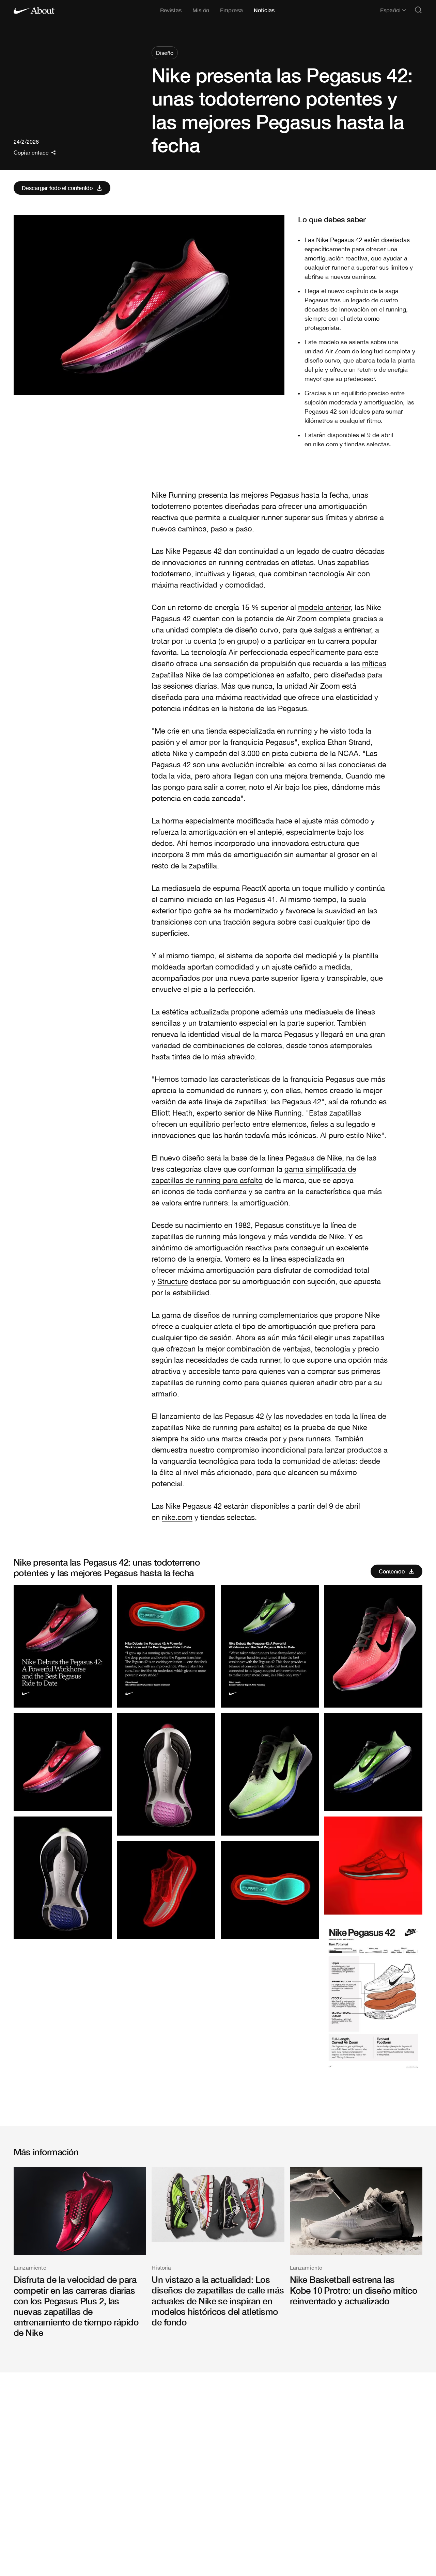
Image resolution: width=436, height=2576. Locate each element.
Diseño (165, 53)
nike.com (177, 1517)
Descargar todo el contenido (57, 188)
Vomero (238, 1259)
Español (390, 10)
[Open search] (418, 10)
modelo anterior (324, 607)
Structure (173, 1281)
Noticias (264, 10)
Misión (201, 10)
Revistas (171, 10)
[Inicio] (34, 10)
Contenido (392, 1571)
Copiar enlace (31, 153)
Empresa (231, 10)
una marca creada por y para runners (269, 1439)
